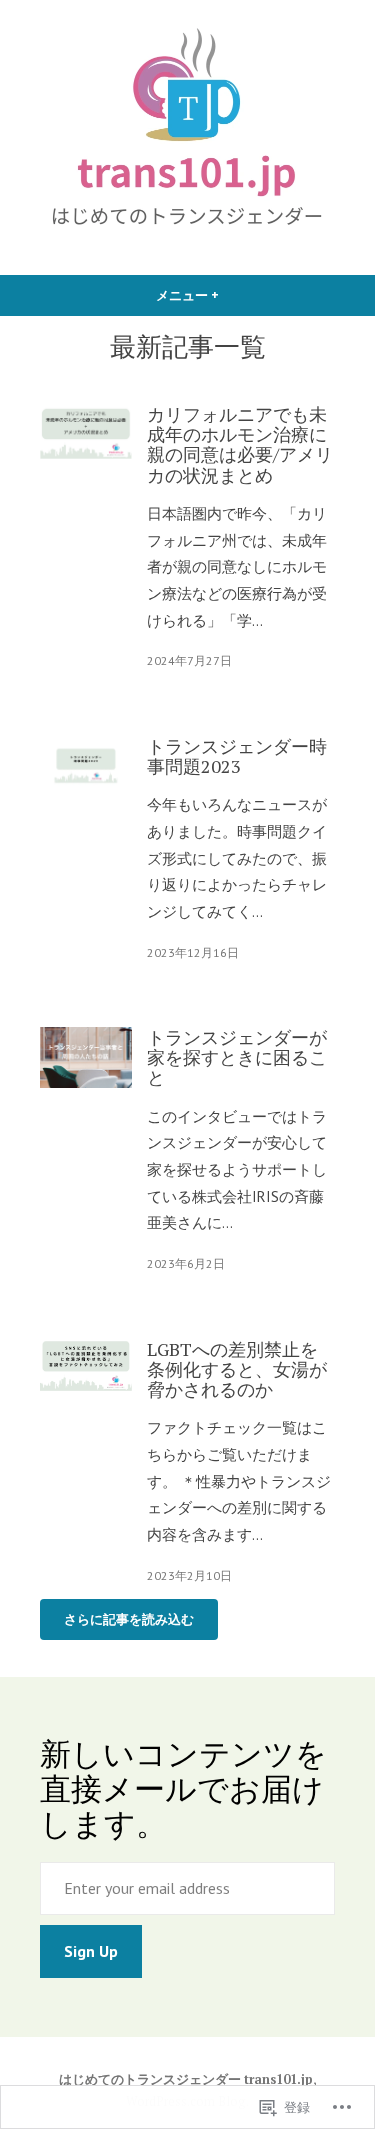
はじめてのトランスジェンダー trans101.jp (186, 2079)
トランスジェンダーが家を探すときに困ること (237, 1057)
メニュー (194, 301)
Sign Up (91, 1951)
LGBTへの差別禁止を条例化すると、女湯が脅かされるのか (237, 1369)
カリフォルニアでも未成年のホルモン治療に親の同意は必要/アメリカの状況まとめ (240, 444)
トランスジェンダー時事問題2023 (237, 756)
